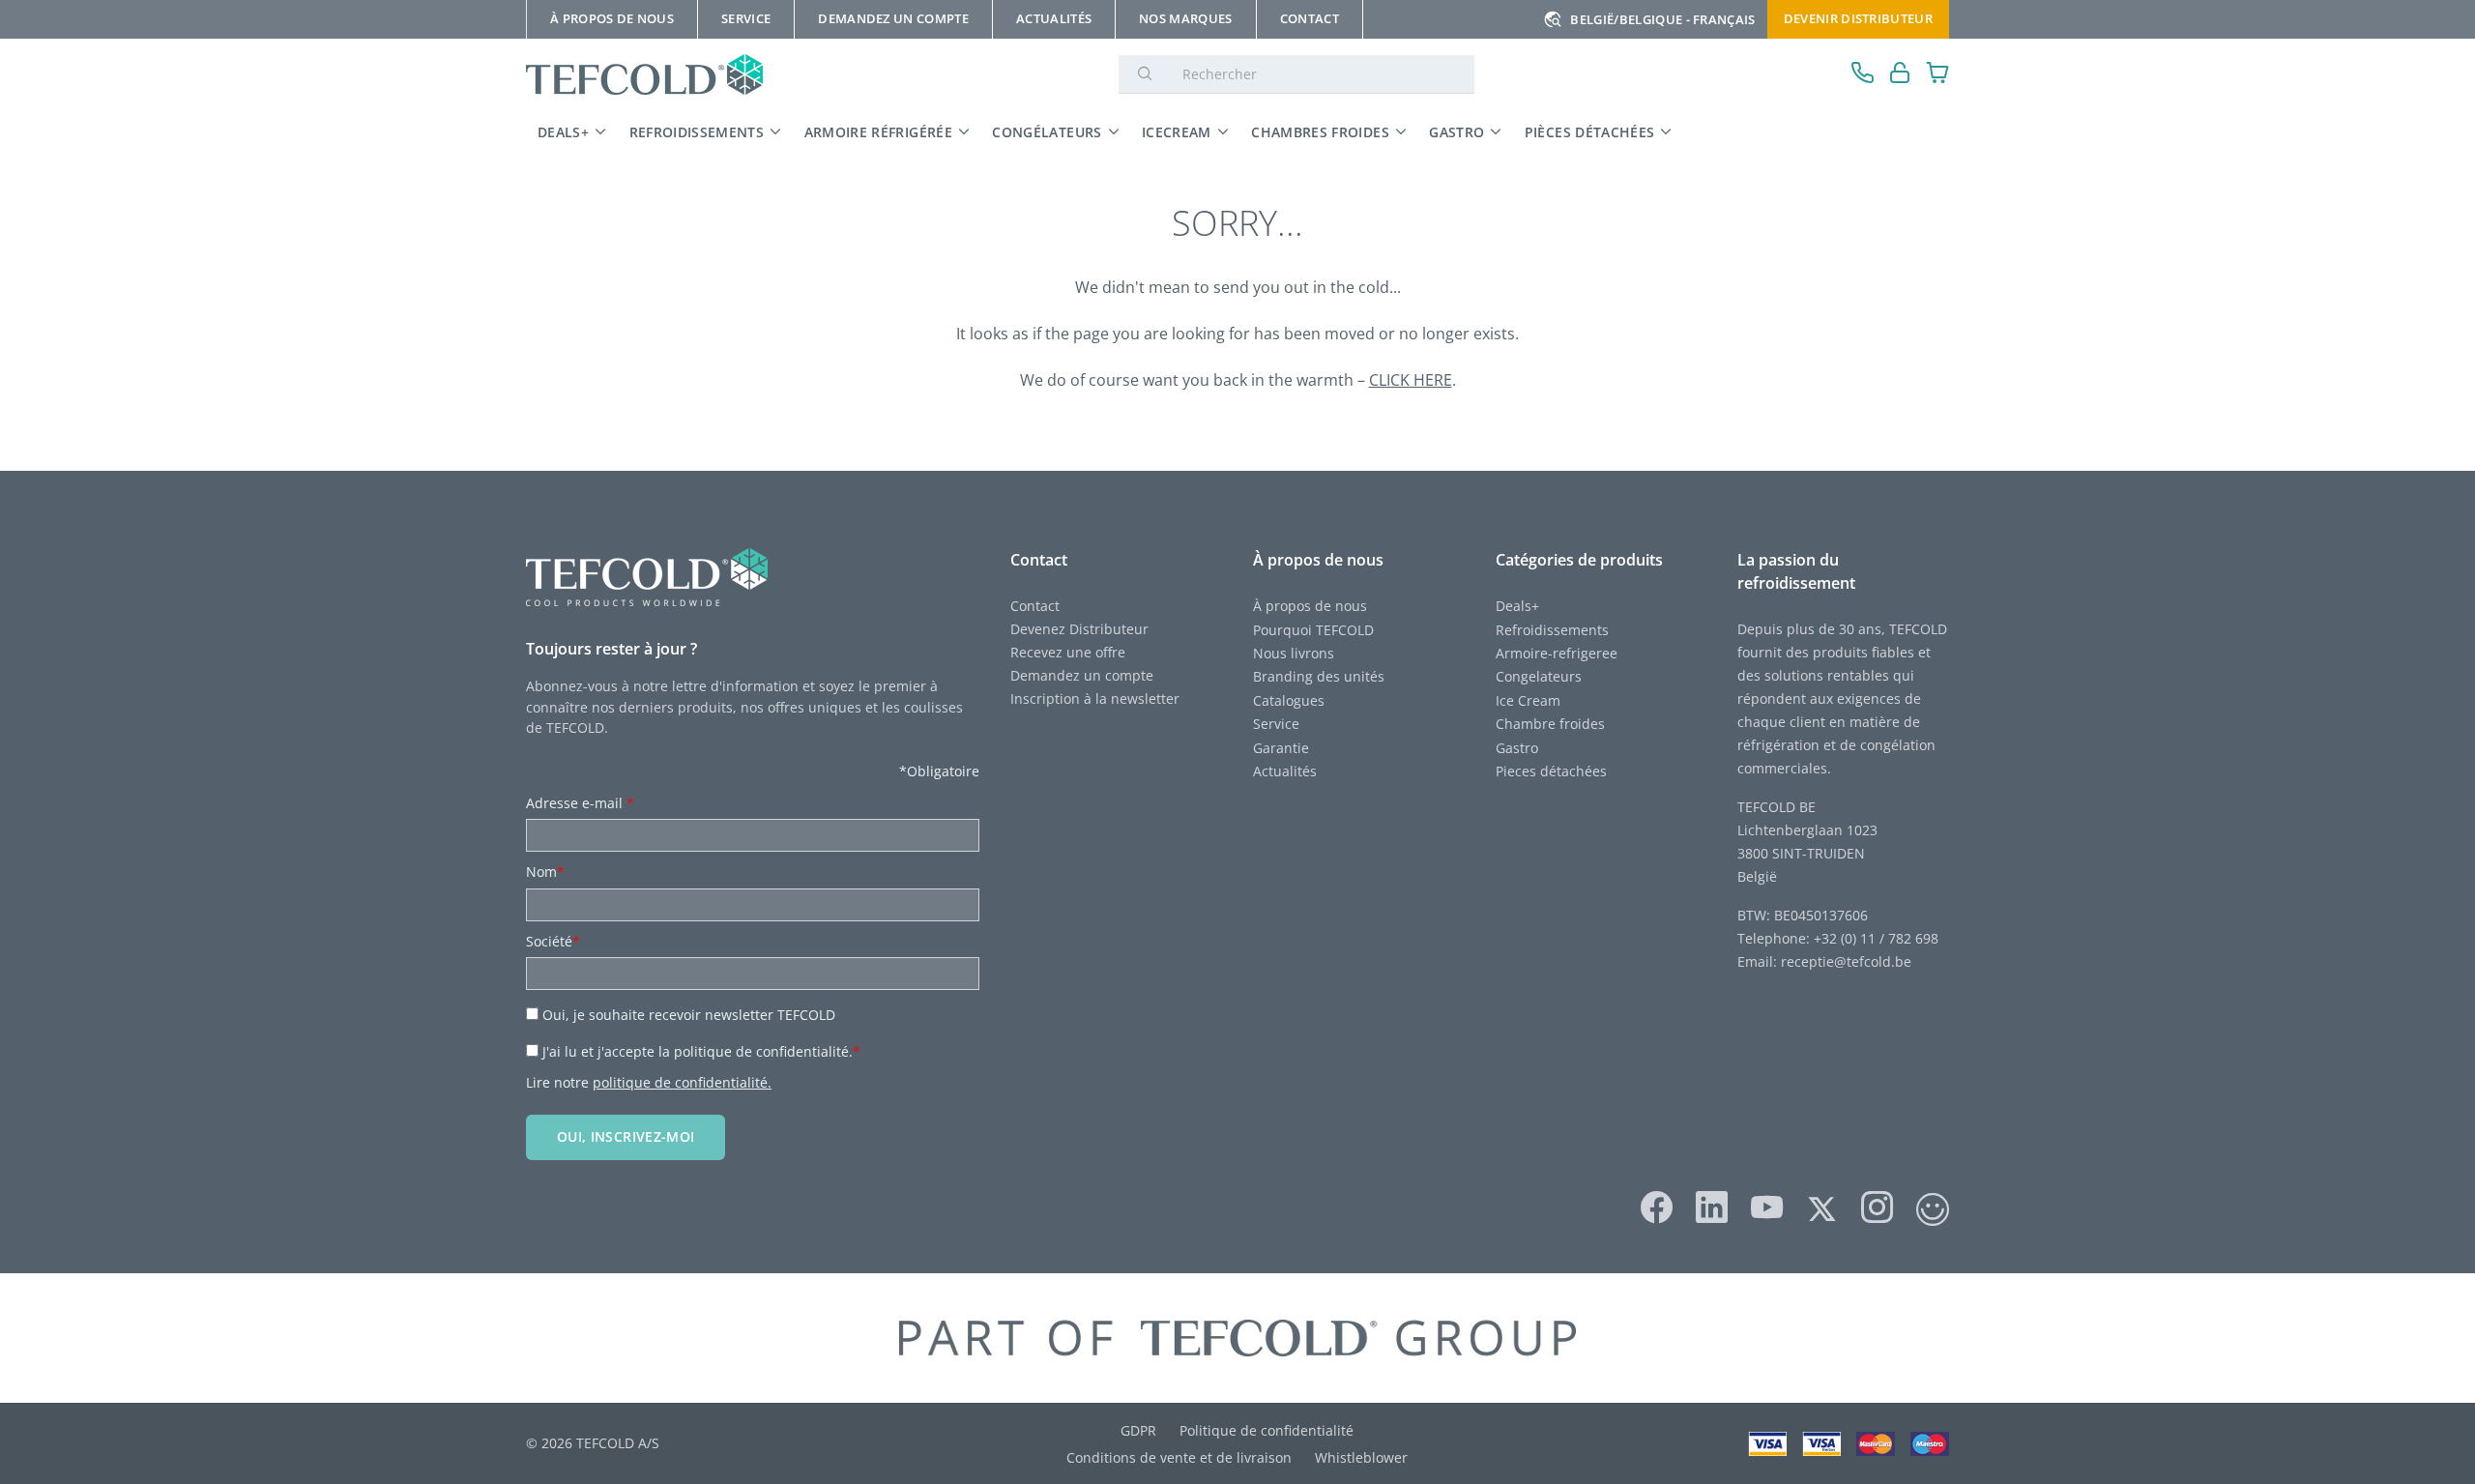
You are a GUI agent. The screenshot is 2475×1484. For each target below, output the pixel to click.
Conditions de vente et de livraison (1179, 1457)
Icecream (1177, 132)
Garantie (1281, 748)
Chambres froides (1320, 132)
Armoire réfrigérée (878, 132)
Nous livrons (1294, 653)
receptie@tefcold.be (1846, 961)
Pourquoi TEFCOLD (1313, 630)
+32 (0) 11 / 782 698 (1876, 938)
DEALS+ (563, 132)
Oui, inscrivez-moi (626, 1136)
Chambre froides (1550, 724)
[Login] (1900, 75)
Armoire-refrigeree (1557, 653)
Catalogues (1289, 700)
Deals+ (1517, 606)
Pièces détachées (1590, 132)
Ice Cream (1528, 700)
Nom (545, 872)
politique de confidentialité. (682, 1082)
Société (553, 941)
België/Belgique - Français (1662, 19)
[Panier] (1938, 75)
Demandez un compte (1082, 675)
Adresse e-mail (580, 803)
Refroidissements (697, 132)
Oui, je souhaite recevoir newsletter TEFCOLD (689, 1015)
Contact (1035, 606)
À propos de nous (1310, 606)
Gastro (1456, 132)
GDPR (1138, 1430)
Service (1278, 724)
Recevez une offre (1068, 652)
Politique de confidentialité (1267, 1430)
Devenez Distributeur (1079, 629)
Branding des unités (1319, 676)
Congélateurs (1047, 132)
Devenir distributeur (1858, 18)
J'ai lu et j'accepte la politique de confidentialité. (701, 1051)
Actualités (1285, 771)
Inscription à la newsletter (1095, 698)
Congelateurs (1539, 676)
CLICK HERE (1411, 380)
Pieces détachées (1551, 771)
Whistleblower (1361, 1457)
